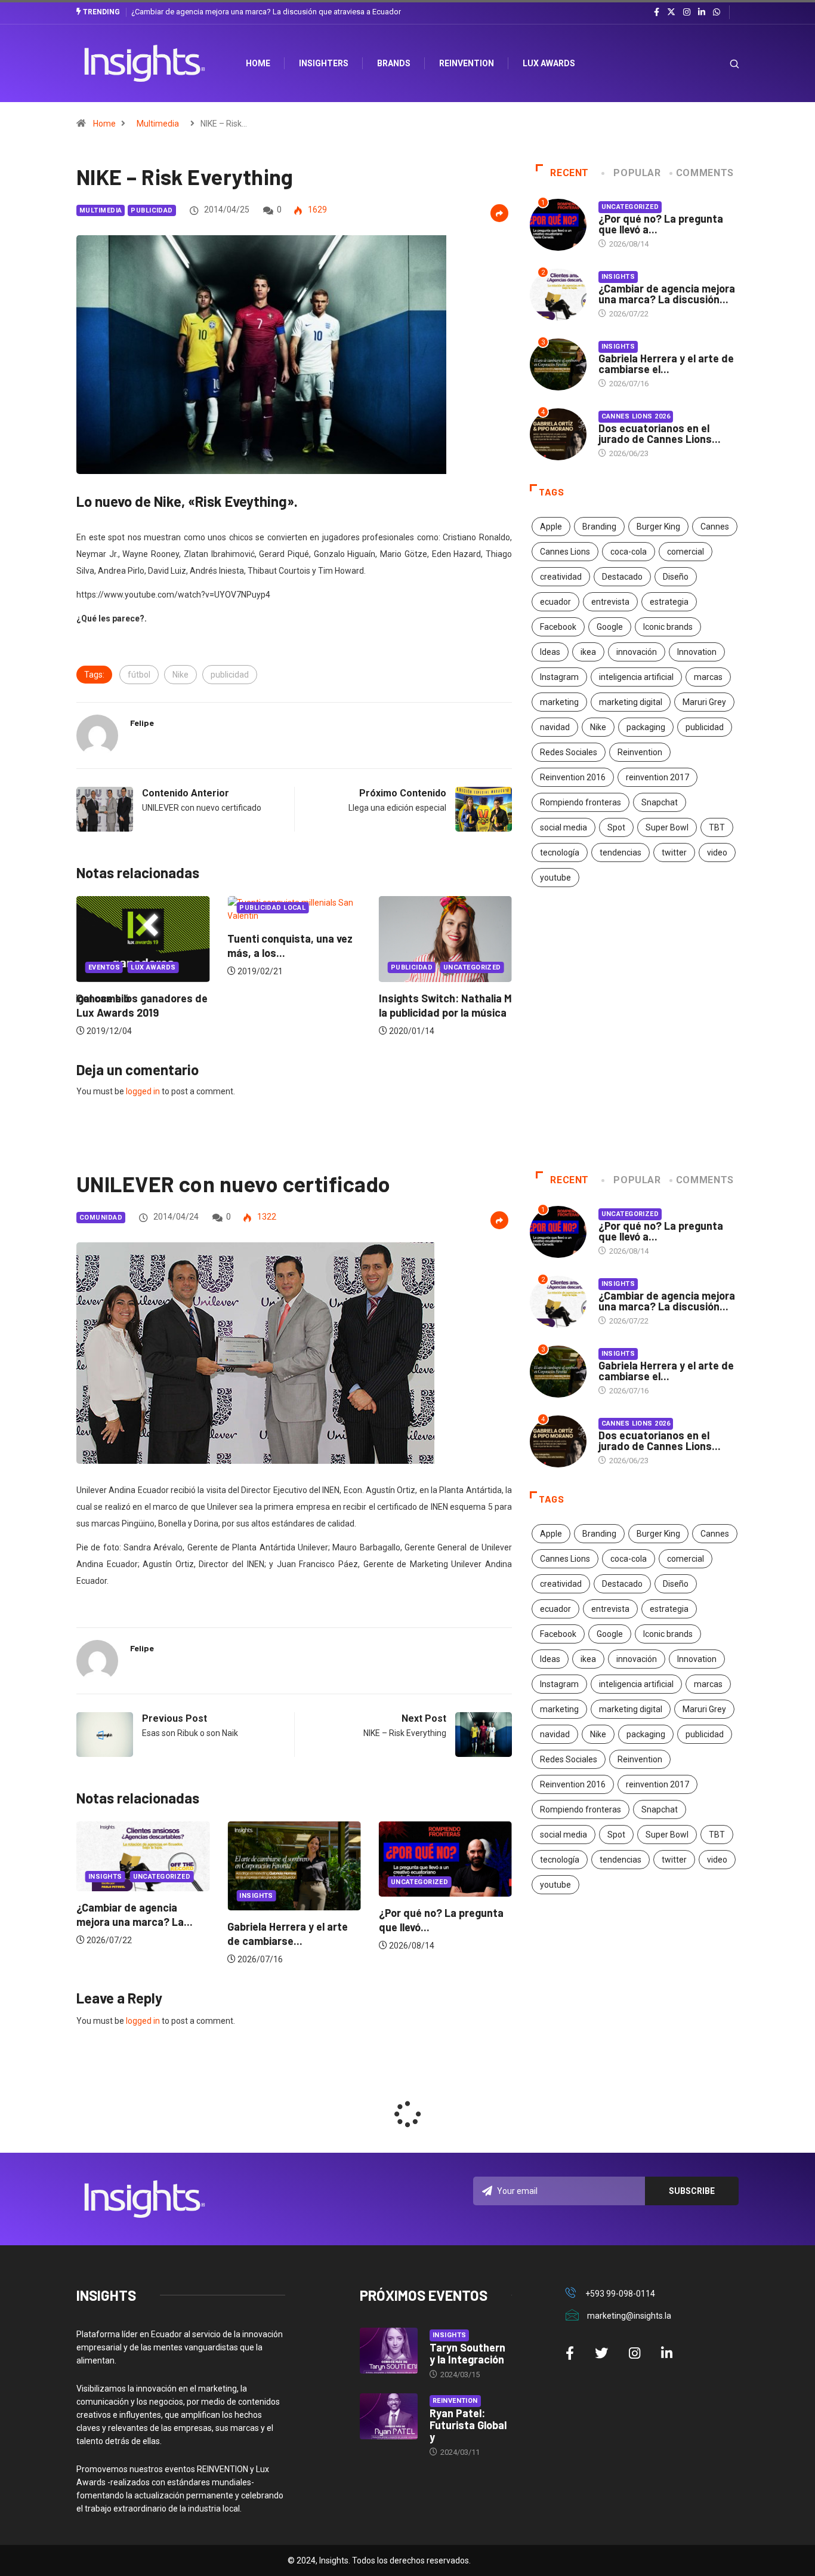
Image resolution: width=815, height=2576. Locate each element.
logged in (143, 1091)
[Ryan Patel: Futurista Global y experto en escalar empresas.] (389, 2417)
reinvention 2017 (657, 777)
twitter (674, 852)
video (717, 852)
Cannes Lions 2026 (636, 416)
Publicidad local (121, 908)
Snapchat (660, 802)
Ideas (550, 652)
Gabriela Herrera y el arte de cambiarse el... (666, 364)
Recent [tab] (569, 173)
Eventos (407, 967)
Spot (616, 827)
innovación (637, 652)
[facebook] (657, 13)
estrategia (669, 602)
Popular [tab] (637, 173)
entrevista (610, 602)
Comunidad (101, 1218)
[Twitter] (671, 12)
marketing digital (631, 702)
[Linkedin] (702, 13)
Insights (618, 277)
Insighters (324, 63)
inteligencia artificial (636, 677)
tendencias (620, 852)
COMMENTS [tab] (705, 173)
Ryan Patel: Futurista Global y (468, 2425)
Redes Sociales (569, 752)
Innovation (697, 652)
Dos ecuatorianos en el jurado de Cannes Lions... (660, 433)
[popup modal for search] (719, 64)
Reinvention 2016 (573, 777)
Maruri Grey (704, 702)
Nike (180, 675)
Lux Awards (549, 63)
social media (564, 827)
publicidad (230, 675)
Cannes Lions (565, 552)
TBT (717, 827)
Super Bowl (667, 827)
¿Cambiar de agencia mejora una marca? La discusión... (667, 294)
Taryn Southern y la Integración (467, 2353)
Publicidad (152, 210)
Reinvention (467, 63)
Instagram (559, 677)
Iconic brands (668, 627)
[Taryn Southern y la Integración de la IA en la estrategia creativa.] (389, 2351)
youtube (555, 878)
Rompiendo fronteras (581, 802)
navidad (555, 727)
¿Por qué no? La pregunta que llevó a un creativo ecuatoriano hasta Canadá (260, 12)
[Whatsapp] (717, 13)
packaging (646, 727)
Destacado (622, 577)
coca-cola (629, 552)
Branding (599, 527)
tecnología (560, 852)
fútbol (139, 675)
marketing (559, 702)
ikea (588, 652)
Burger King (658, 527)
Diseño (676, 577)
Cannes (715, 527)
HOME (258, 63)
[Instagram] (687, 13)
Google (610, 627)
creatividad (561, 577)
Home (104, 124)
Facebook (558, 627)
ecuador (555, 602)
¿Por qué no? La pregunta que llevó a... (661, 224)
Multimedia (158, 124)
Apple (551, 527)
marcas (708, 677)
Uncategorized (321, 967)
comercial (686, 552)
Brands (394, 63)
